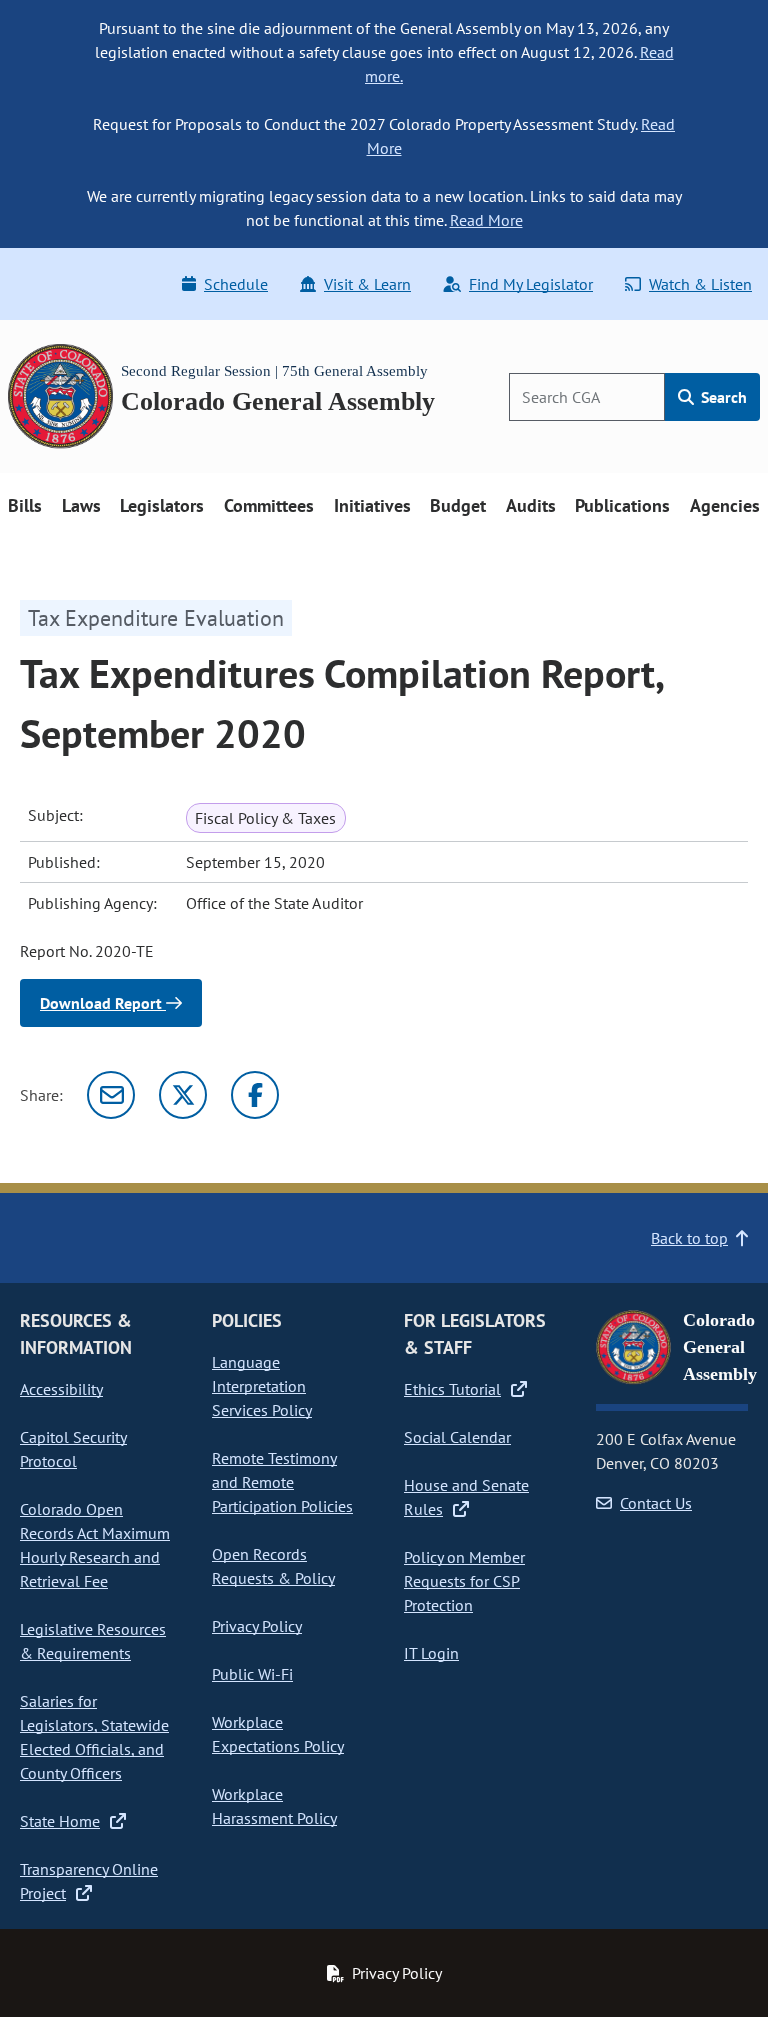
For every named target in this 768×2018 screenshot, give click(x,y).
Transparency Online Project (89, 1881)
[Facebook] (255, 1095)
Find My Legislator (531, 284)
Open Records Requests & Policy (273, 1566)
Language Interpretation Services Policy (262, 1386)
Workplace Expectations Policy (278, 1734)
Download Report (103, 1003)
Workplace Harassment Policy (274, 1806)
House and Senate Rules (466, 1497)
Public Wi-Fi (252, 1674)
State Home (60, 1821)
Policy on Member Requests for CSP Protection (464, 1581)
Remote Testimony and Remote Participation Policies (282, 1482)
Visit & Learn (367, 284)
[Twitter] (183, 1095)
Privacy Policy (257, 1626)
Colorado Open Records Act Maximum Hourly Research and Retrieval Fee (95, 1545)
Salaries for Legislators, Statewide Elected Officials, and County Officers (94, 1737)
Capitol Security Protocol (73, 1449)
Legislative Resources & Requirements (93, 1641)
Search (722, 397)
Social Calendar (457, 1437)
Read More (486, 220)
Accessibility (61, 1389)
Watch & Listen (700, 284)
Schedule (236, 284)
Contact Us (656, 1503)
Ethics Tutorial (452, 1389)
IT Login (431, 1653)
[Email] (111, 1095)
